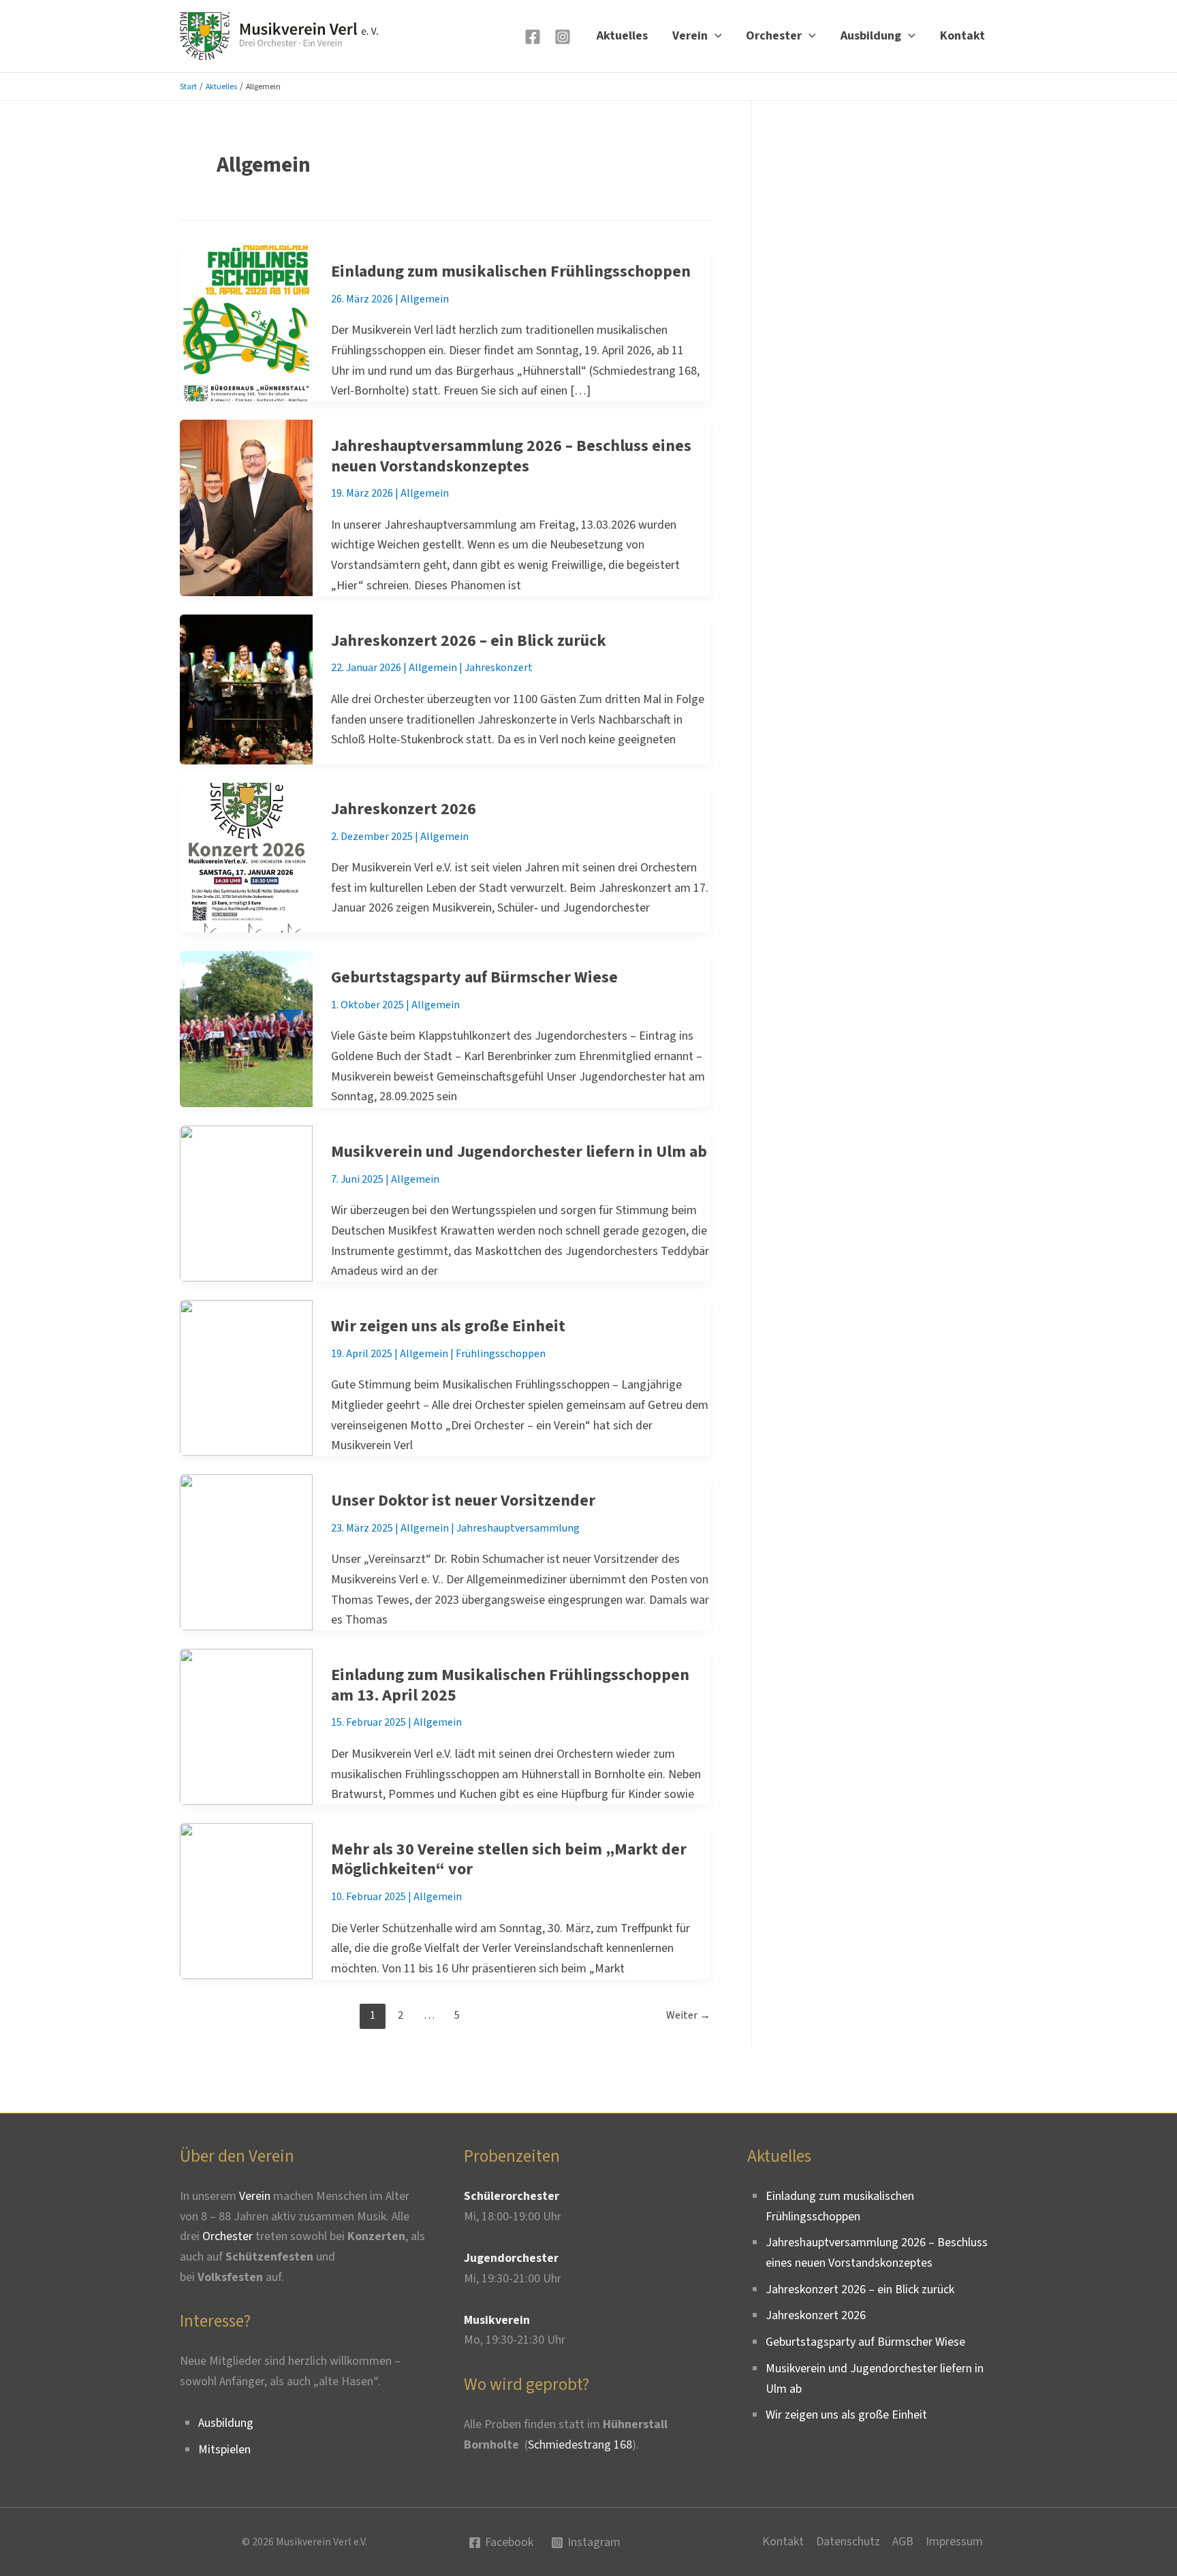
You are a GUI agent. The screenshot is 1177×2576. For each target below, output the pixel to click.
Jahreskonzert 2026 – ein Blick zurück (469, 641)
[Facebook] (533, 37)
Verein (690, 36)
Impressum (954, 2542)
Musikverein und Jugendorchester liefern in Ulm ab (519, 1152)
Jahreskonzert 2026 (404, 809)
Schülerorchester (512, 2196)
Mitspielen (224, 2450)
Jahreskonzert (499, 668)
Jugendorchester (511, 2258)
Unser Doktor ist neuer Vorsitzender (463, 1501)
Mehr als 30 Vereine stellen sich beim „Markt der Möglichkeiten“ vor (509, 1860)
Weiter (688, 2015)
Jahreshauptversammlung (518, 1528)
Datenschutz (848, 2542)
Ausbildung (871, 36)
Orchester (774, 36)
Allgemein (425, 299)
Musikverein (497, 2320)
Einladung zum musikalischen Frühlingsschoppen (511, 271)
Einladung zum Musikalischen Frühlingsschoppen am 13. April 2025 (510, 1685)
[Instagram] (563, 37)
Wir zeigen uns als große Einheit (448, 1326)
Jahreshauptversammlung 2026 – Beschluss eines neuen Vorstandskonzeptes (511, 456)
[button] (715, 36)
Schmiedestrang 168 (580, 2445)
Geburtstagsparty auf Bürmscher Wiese (474, 977)
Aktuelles (622, 36)
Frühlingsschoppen (501, 1354)
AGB (903, 2542)
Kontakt (962, 36)
